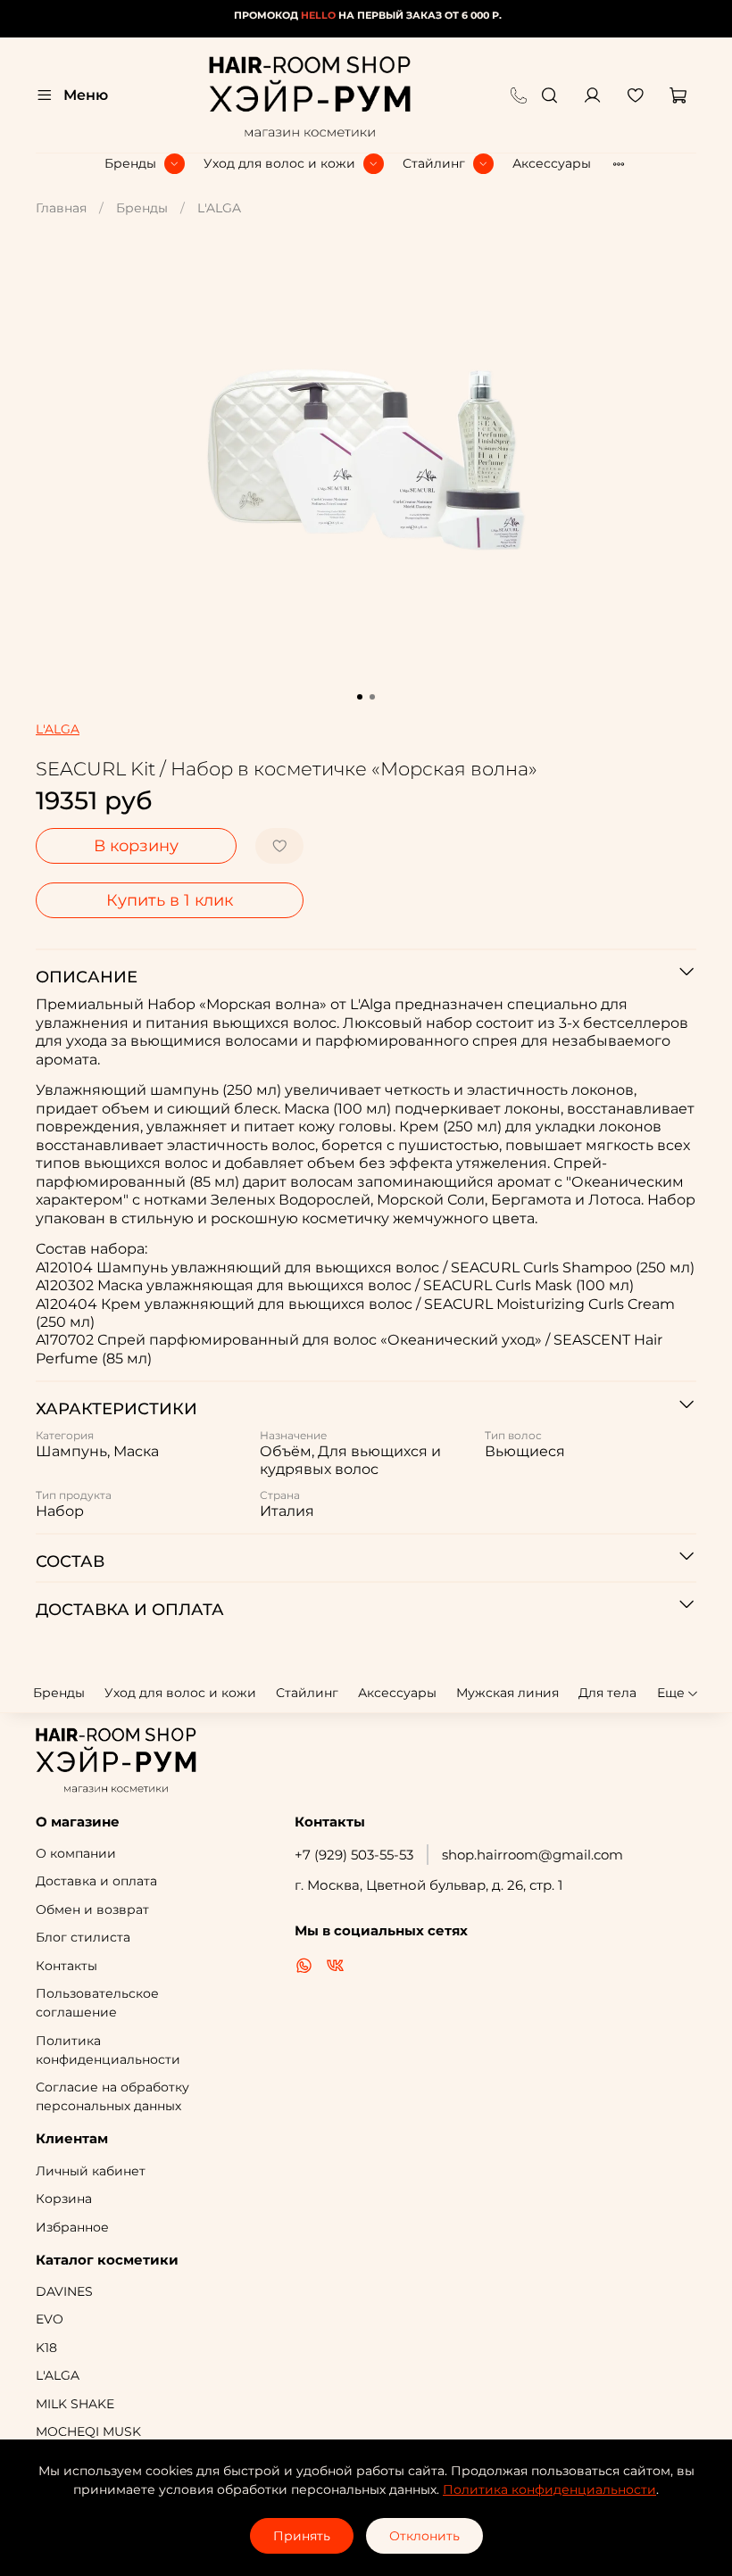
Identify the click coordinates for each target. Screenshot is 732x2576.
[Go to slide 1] (360, 697)
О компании (76, 1853)
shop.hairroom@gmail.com (532, 1855)
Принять (302, 2536)
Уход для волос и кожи (279, 163)
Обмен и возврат (92, 1909)
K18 (46, 2348)
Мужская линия (507, 1693)
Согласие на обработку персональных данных (112, 2096)
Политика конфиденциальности (108, 2050)
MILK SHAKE (75, 2404)
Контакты (67, 1966)
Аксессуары (552, 163)
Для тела (607, 1693)
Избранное (72, 2227)
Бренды (130, 163)
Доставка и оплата (96, 1881)
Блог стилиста (83, 1937)
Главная (61, 208)
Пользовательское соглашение (97, 2003)
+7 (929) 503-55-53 (354, 1855)
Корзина (64, 2199)
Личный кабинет (91, 2171)
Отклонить (424, 2536)
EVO (50, 2319)
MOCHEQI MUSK (88, 2431)
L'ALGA (219, 208)
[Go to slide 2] (372, 697)
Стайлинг (434, 163)
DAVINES (64, 2291)
